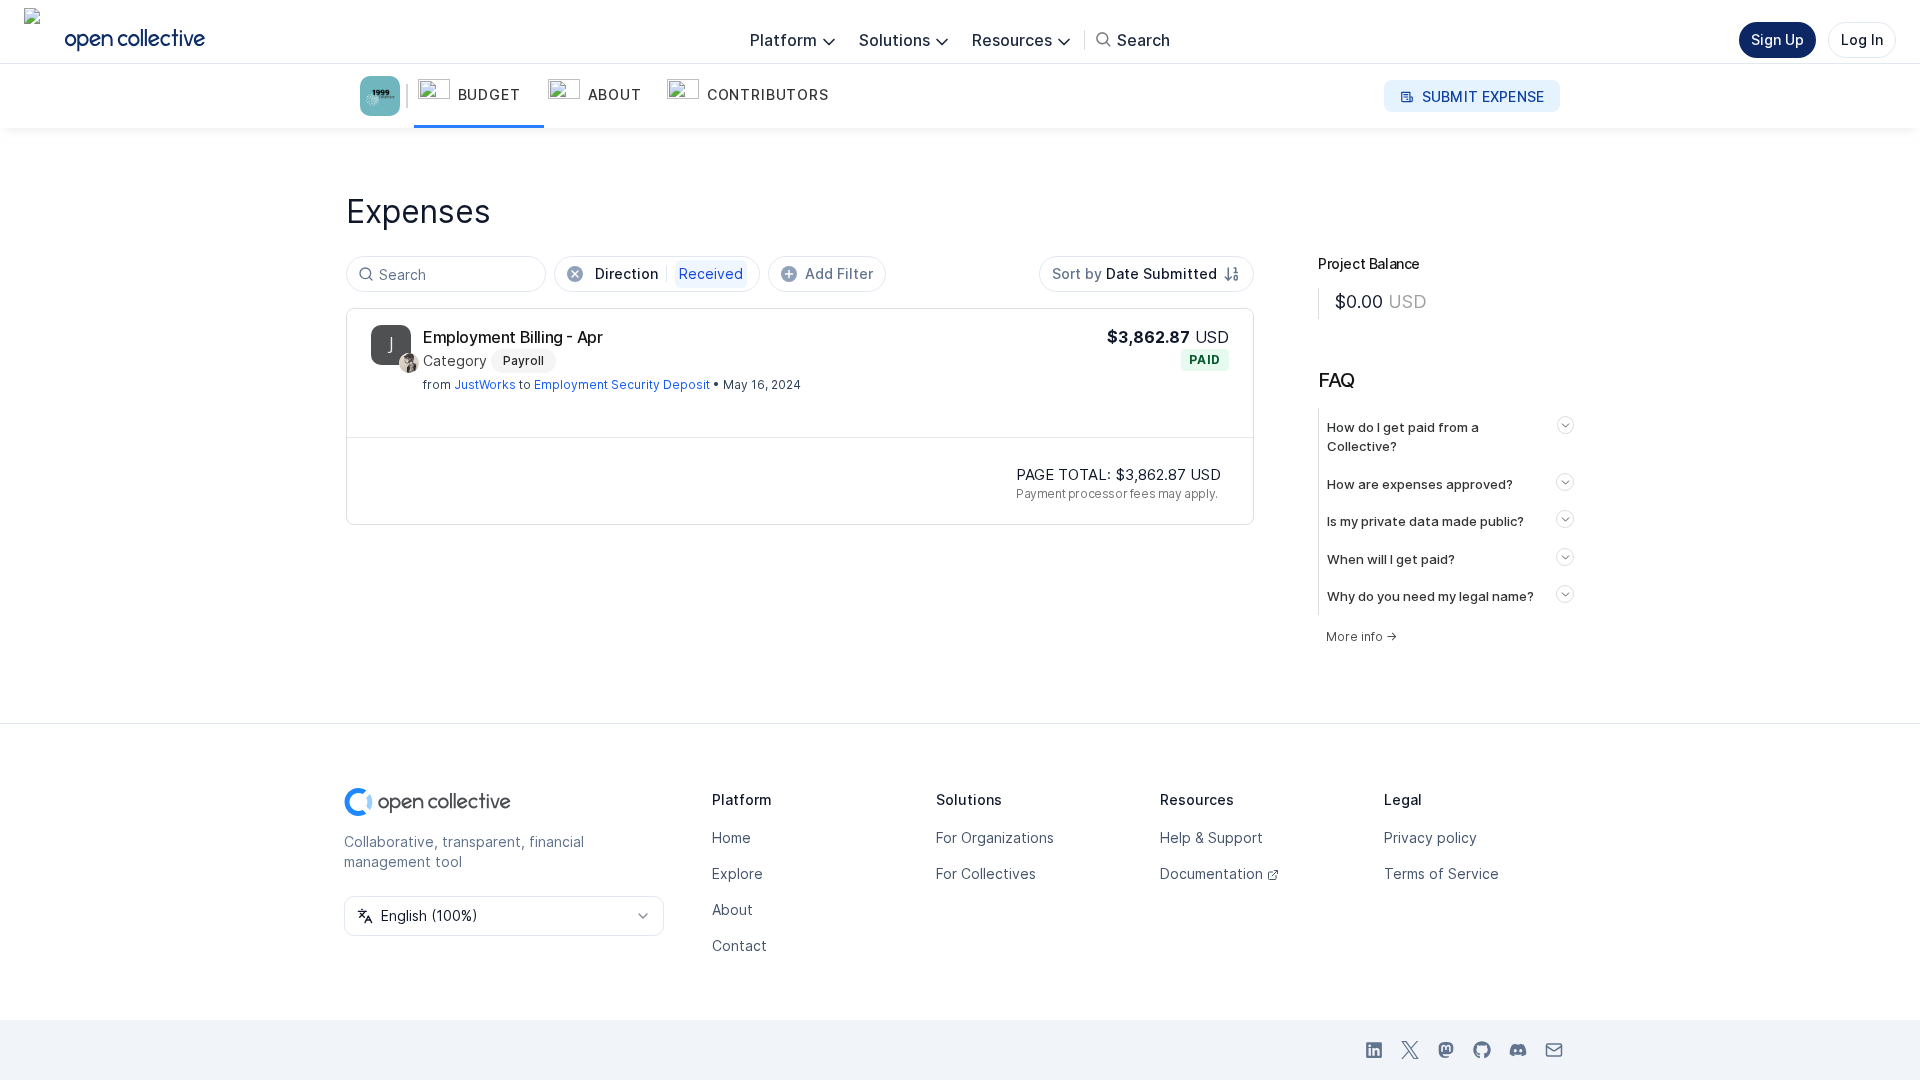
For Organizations (995, 837)
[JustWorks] (391, 345)
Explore (737, 873)
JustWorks (485, 384)
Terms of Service (1441, 873)
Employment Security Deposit (622, 384)
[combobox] (1146, 274)
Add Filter (839, 273)
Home (731, 837)
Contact (739, 945)
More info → (1361, 636)
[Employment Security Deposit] (384, 96)
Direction (669, 273)
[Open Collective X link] (1410, 1050)
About (732, 909)
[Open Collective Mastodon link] (1446, 1050)
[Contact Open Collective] (1554, 1050)
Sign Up (1777, 39)
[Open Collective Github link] (1482, 1050)
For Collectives (986, 873)
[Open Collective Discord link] (1518, 1050)
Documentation (1211, 873)
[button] (479, 96)
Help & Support (1211, 837)
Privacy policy (1430, 837)
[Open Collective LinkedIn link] (1374, 1050)
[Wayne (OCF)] (409, 363)
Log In (1862, 39)
